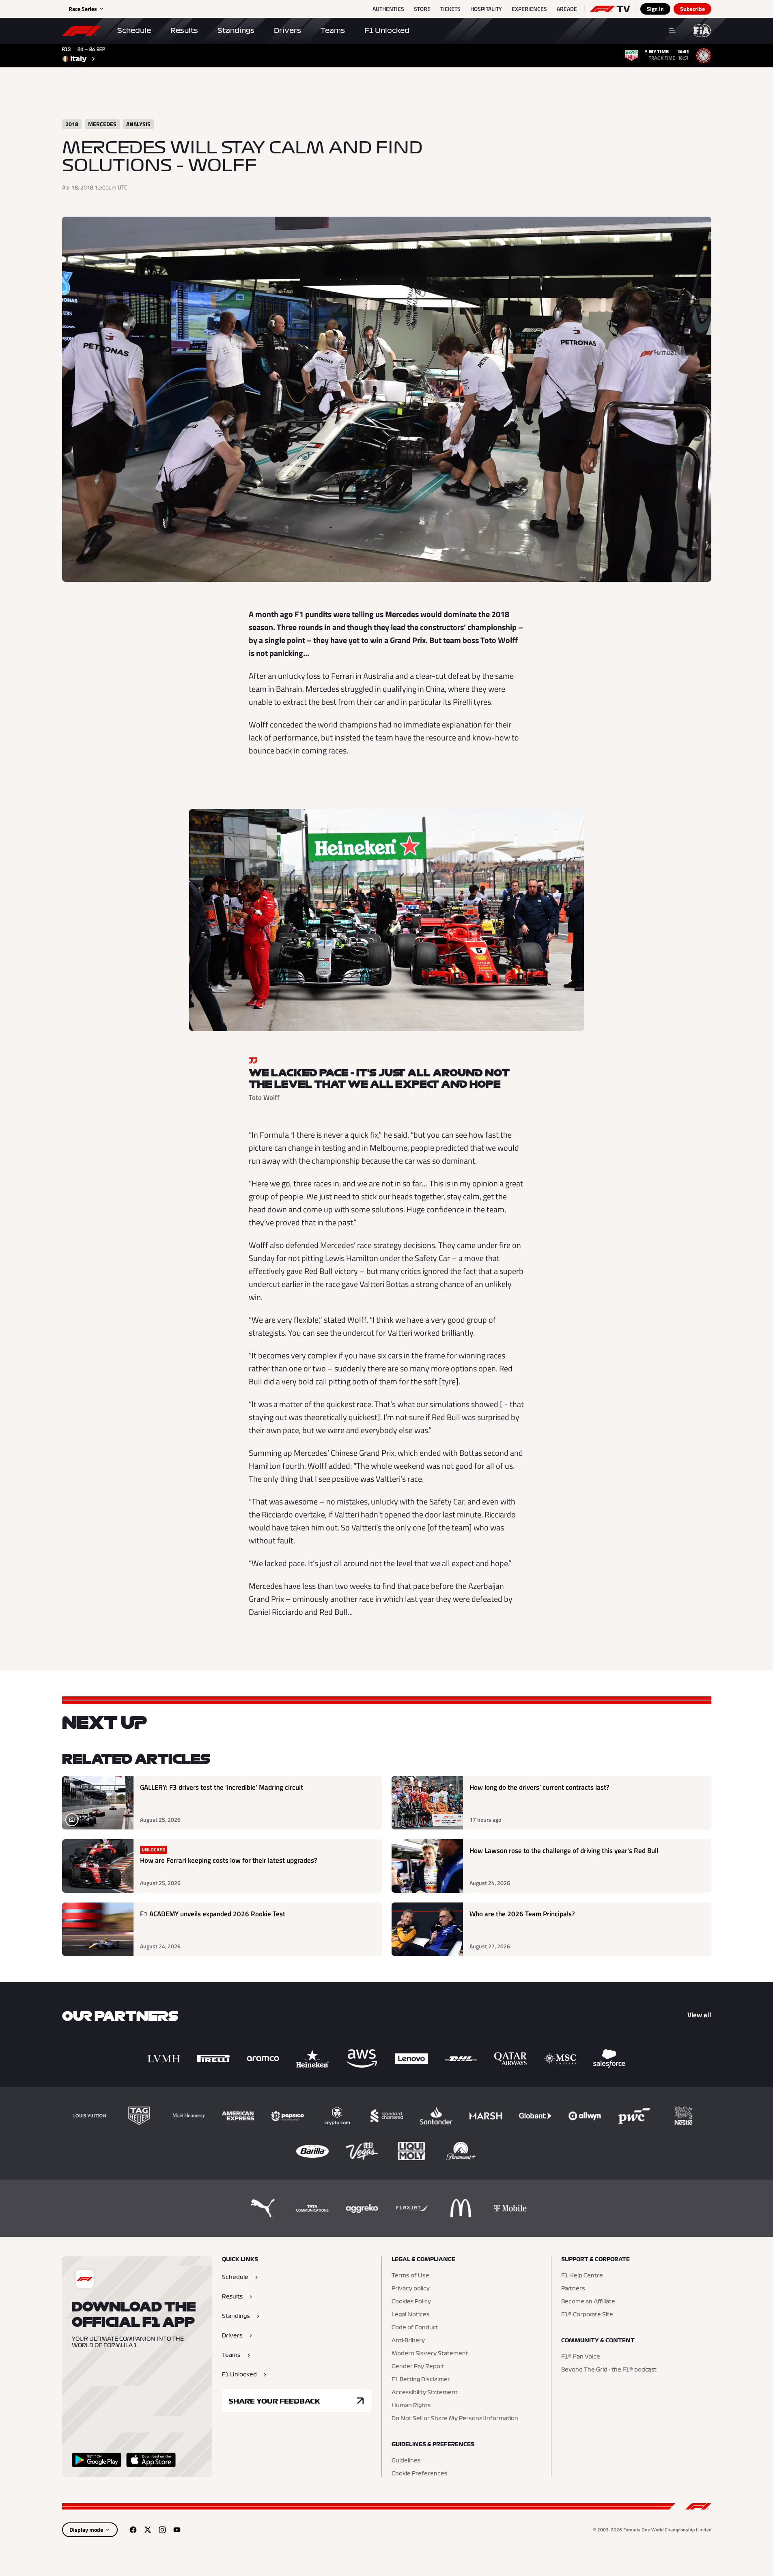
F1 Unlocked (387, 30)
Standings (236, 30)
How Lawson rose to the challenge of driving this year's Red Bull (564, 1851)
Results (184, 30)
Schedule (134, 30)
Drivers (287, 30)
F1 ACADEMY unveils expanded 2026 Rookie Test (213, 1914)
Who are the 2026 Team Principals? (522, 1914)
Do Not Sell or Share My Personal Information (455, 2419)
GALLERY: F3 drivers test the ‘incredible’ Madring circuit (222, 1787)
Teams (333, 30)
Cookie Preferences (419, 2474)
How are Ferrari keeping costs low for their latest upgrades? (229, 1860)
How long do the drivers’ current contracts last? (539, 1787)
